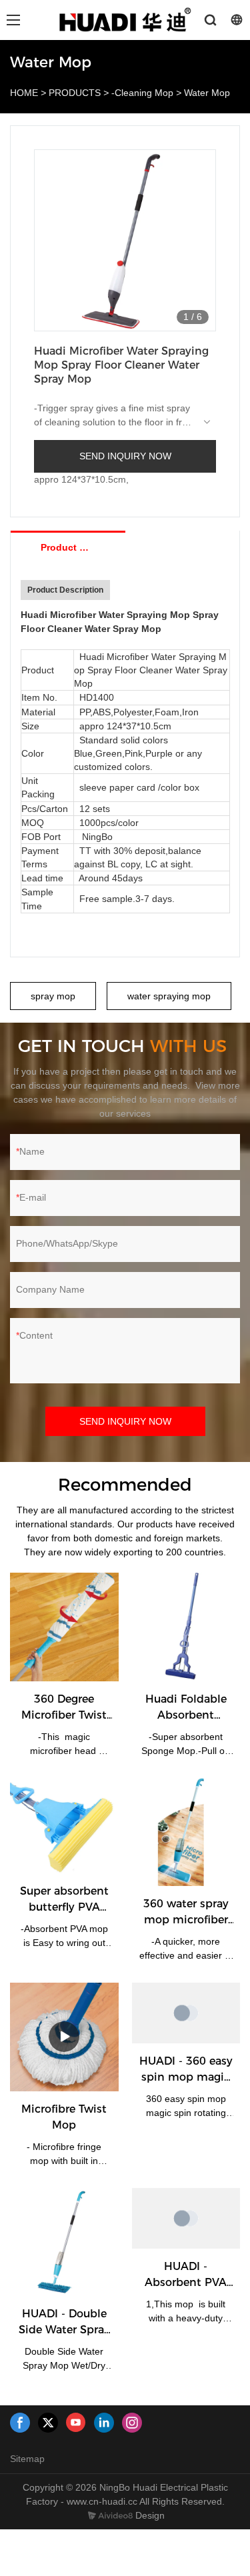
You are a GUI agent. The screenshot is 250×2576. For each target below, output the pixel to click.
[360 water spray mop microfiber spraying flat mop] (186, 1832)
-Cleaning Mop (142, 93)
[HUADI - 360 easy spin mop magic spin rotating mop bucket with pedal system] (186, 2013)
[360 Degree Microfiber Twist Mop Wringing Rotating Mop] (64, 1627)
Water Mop (207, 93)
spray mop (53, 996)
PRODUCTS (75, 93)
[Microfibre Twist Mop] (64, 2037)
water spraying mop (169, 996)
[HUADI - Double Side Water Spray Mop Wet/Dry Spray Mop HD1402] (64, 2242)
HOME (24, 93)
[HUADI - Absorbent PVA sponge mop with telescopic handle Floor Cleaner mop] (186, 2218)
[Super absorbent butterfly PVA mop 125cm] (64, 1826)
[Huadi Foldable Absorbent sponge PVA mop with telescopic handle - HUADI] (186, 1627)
